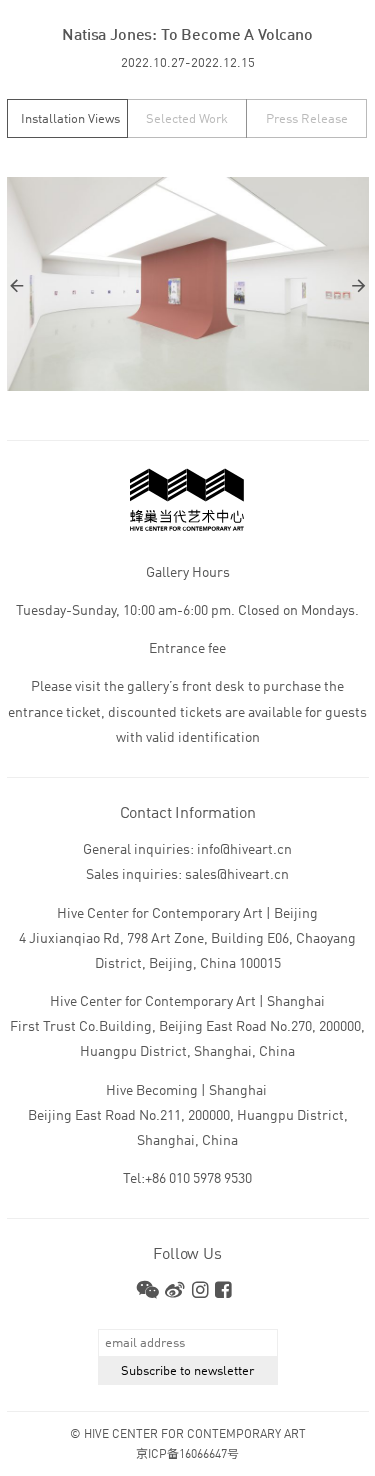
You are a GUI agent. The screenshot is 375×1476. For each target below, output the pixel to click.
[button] (97, 285)
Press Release (307, 119)
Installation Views (70, 119)
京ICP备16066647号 (187, 1455)
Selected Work (187, 119)
